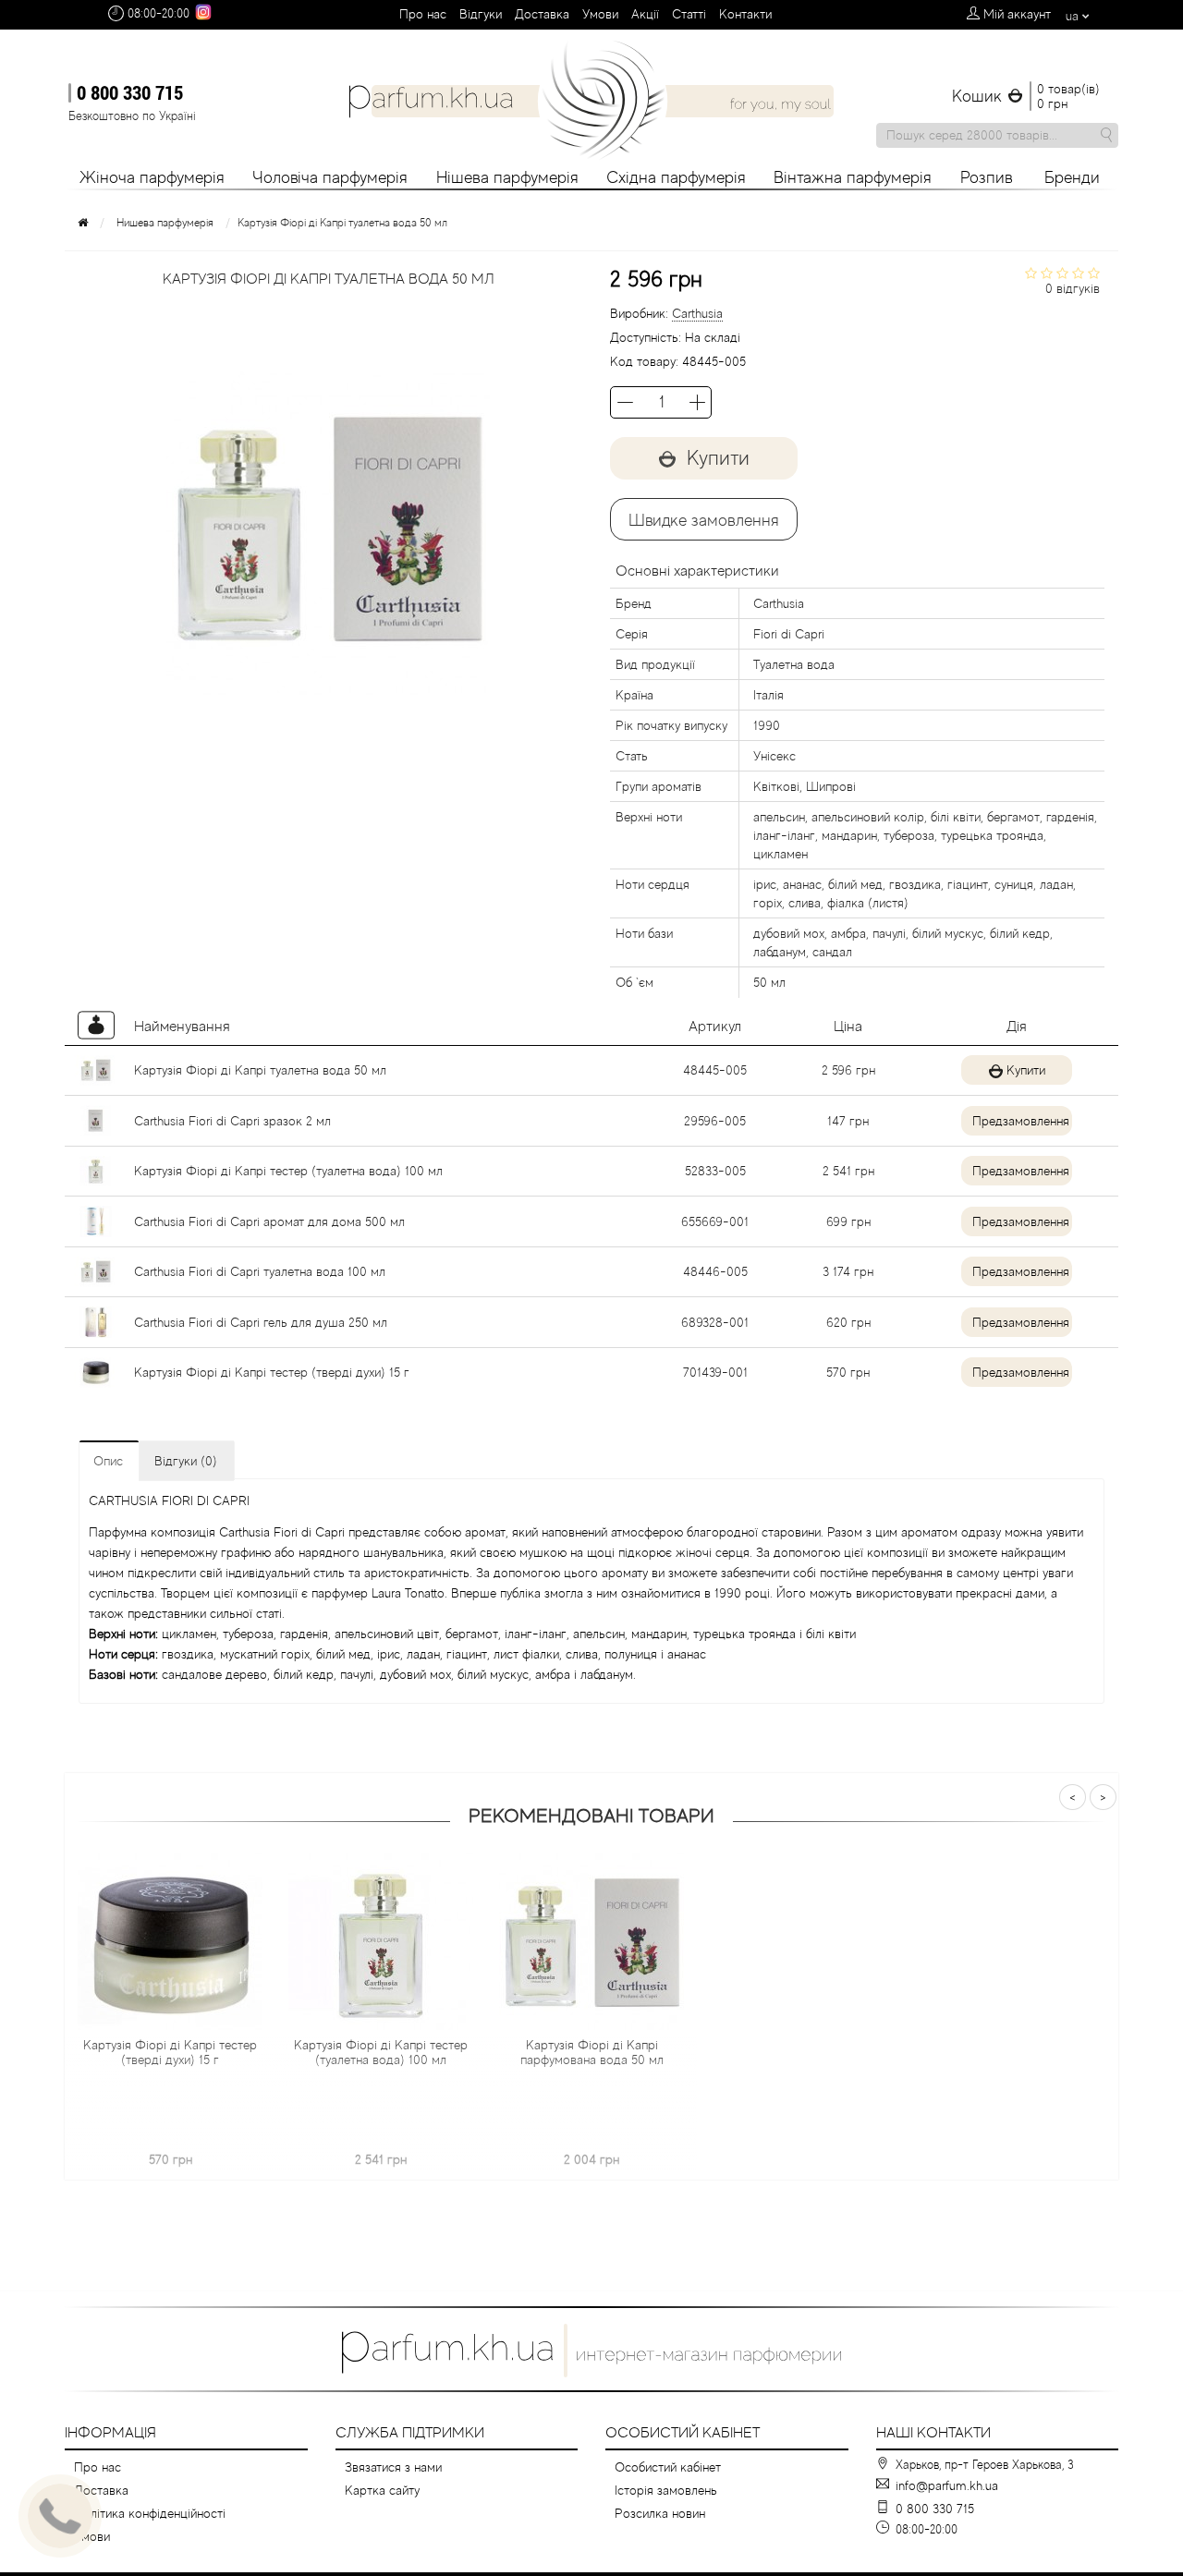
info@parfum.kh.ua (947, 2485)
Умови (600, 14)
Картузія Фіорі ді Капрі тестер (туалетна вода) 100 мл (288, 1171)
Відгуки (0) (186, 1461)
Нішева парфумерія (507, 177)
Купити (1026, 1070)
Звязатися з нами (393, 2467)
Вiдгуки (481, 14)
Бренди (1072, 177)
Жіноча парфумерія (152, 177)
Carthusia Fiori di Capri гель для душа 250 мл (261, 1322)
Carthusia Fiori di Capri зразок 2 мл (232, 1121)
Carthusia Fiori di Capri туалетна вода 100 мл (260, 1271)
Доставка (542, 14)
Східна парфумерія (676, 177)
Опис (108, 1461)
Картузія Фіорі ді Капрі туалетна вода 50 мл (260, 1070)
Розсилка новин (660, 2513)
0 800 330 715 (130, 92)
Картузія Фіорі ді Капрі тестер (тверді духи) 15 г (272, 1372)
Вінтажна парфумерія (853, 177)
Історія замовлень (666, 2490)
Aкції (645, 14)
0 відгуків (1073, 288)
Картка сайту (382, 2490)
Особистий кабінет (668, 2467)
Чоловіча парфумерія (330, 177)
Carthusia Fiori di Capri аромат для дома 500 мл (269, 1221)
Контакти (745, 14)
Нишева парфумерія (165, 223)
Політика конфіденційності (150, 2513)
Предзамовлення (1021, 1121)
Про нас (423, 14)
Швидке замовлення (704, 520)
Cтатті (689, 14)
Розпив (987, 177)
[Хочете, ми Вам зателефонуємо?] (60, 2516)
